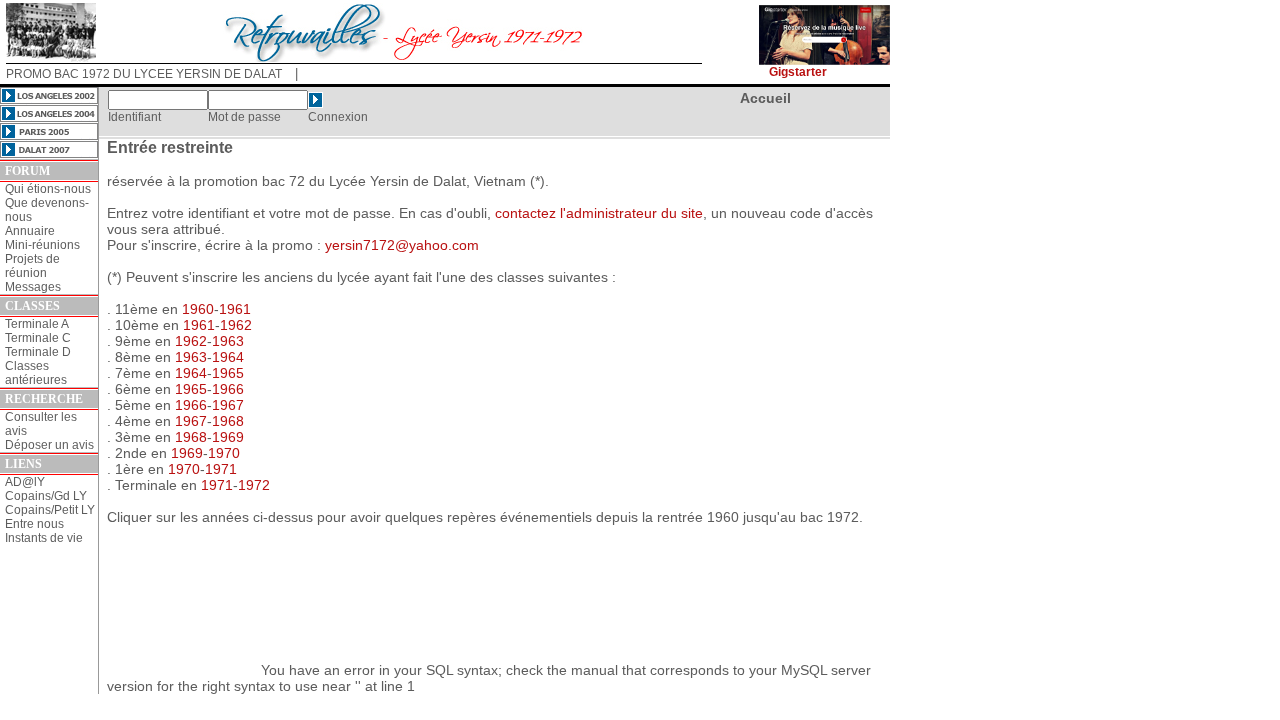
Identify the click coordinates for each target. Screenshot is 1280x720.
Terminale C (38, 338)
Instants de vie (44, 538)
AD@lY (25, 482)
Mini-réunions (42, 245)
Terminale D (38, 352)
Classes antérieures (36, 373)
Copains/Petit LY (50, 510)
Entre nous (34, 524)
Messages (33, 287)
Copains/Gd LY (46, 496)
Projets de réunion (32, 266)
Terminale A (37, 324)
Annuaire (30, 231)
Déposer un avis (49, 445)
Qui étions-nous (48, 189)
